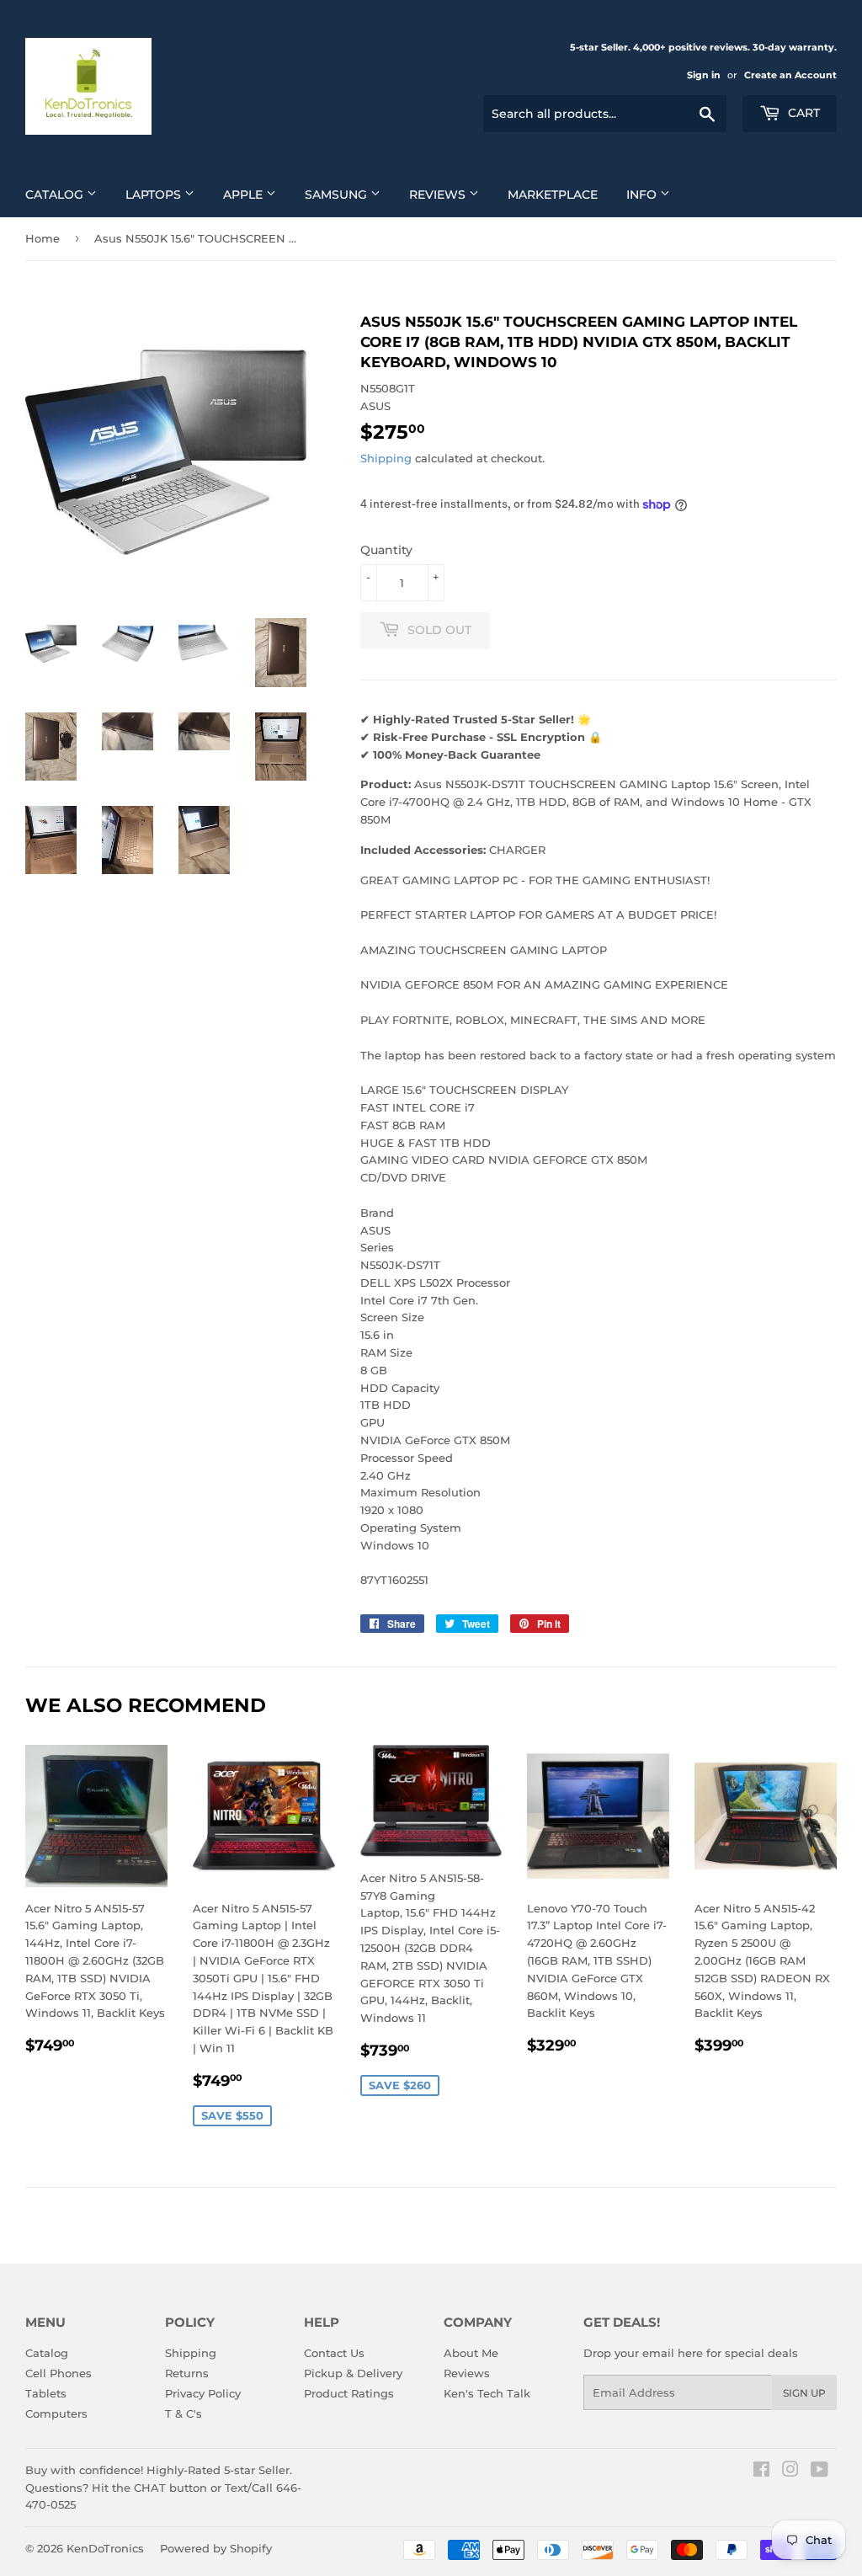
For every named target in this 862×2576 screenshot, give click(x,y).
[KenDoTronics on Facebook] (761, 2472)
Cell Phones (59, 2373)
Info (643, 195)
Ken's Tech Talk (487, 2393)
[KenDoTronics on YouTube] (819, 2472)
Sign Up (804, 2393)
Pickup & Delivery (353, 2373)
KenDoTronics (105, 2548)
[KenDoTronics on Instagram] (790, 2472)
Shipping (386, 458)
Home (43, 238)
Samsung (338, 195)
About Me (471, 2353)
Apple (245, 195)
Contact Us (334, 2353)
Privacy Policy (203, 2393)
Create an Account (790, 75)
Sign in (704, 75)
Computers (56, 2413)
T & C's (184, 2413)
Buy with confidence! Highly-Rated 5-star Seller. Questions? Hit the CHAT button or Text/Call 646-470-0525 (163, 2488)
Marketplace (553, 195)
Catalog (56, 195)
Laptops (155, 195)
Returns (187, 2373)
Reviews (439, 195)
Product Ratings (349, 2393)
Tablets (46, 2393)
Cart (802, 113)
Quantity (386, 550)
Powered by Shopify (216, 2548)
